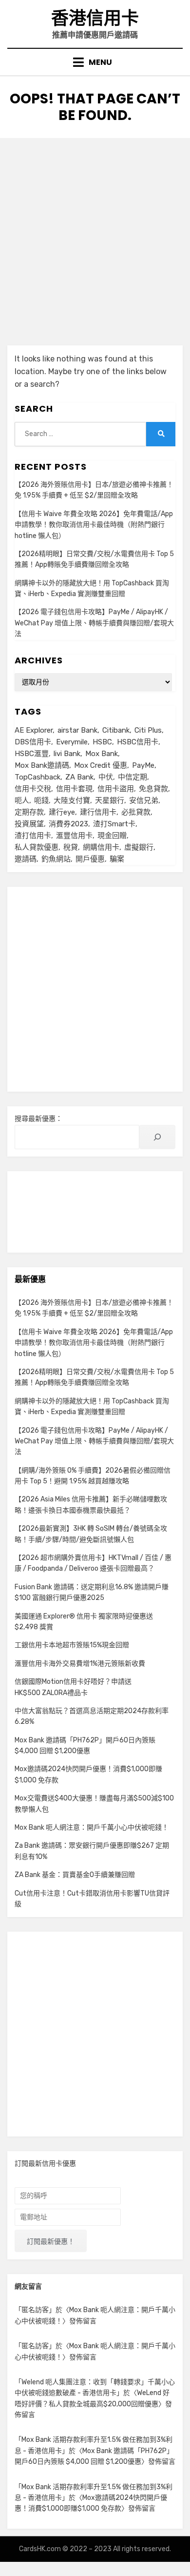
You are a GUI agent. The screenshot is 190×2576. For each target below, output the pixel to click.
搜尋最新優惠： (38, 1119)
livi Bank (67, 754)
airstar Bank (77, 730)
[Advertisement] (95, 238)
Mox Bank (102, 754)
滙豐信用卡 (74, 836)
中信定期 (133, 777)
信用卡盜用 (116, 789)
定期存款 (29, 812)
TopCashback (38, 777)
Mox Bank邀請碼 (42, 765)
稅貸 (71, 847)
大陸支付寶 (72, 800)
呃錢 (41, 800)
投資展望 (29, 824)
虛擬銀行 (139, 847)
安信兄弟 (144, 800)
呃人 (22, 800)
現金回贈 (112, 836)
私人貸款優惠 (37, 847)
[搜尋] (157, 1137)
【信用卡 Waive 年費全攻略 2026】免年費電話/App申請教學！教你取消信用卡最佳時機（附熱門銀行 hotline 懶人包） (94, 525)
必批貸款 (136, 812)
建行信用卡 (98, 812)
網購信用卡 (101, 847)
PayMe (143, 765)
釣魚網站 (56, 859)
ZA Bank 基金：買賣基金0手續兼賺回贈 (75, 1875)
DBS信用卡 (33, 742)
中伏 (106, 777)
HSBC (102, 742)
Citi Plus (148, 730)
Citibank (116, 730)
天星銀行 (110, 800)
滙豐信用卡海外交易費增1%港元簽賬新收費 (80, 1664)
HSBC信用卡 (138, 742)
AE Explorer (34, 730)
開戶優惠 (90, 859)
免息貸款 (153, 789)
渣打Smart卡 (114, 824)
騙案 (117, 859)
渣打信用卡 (33, 836)
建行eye (62, 812)
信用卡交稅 (33, 789)
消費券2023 (68, 824)
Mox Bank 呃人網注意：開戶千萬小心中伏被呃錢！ (92, 1827)
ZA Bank (79, 777)
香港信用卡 (95, 18)
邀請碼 (26, 859)
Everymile (72, 742)
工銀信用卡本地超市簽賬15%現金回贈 (72, 1645)
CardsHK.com (40, 2549)
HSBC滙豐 (32, 754)
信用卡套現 (74, 789)
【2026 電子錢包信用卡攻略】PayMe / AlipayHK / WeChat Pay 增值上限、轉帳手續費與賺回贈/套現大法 (94, 623)
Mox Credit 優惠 (101, 765)
